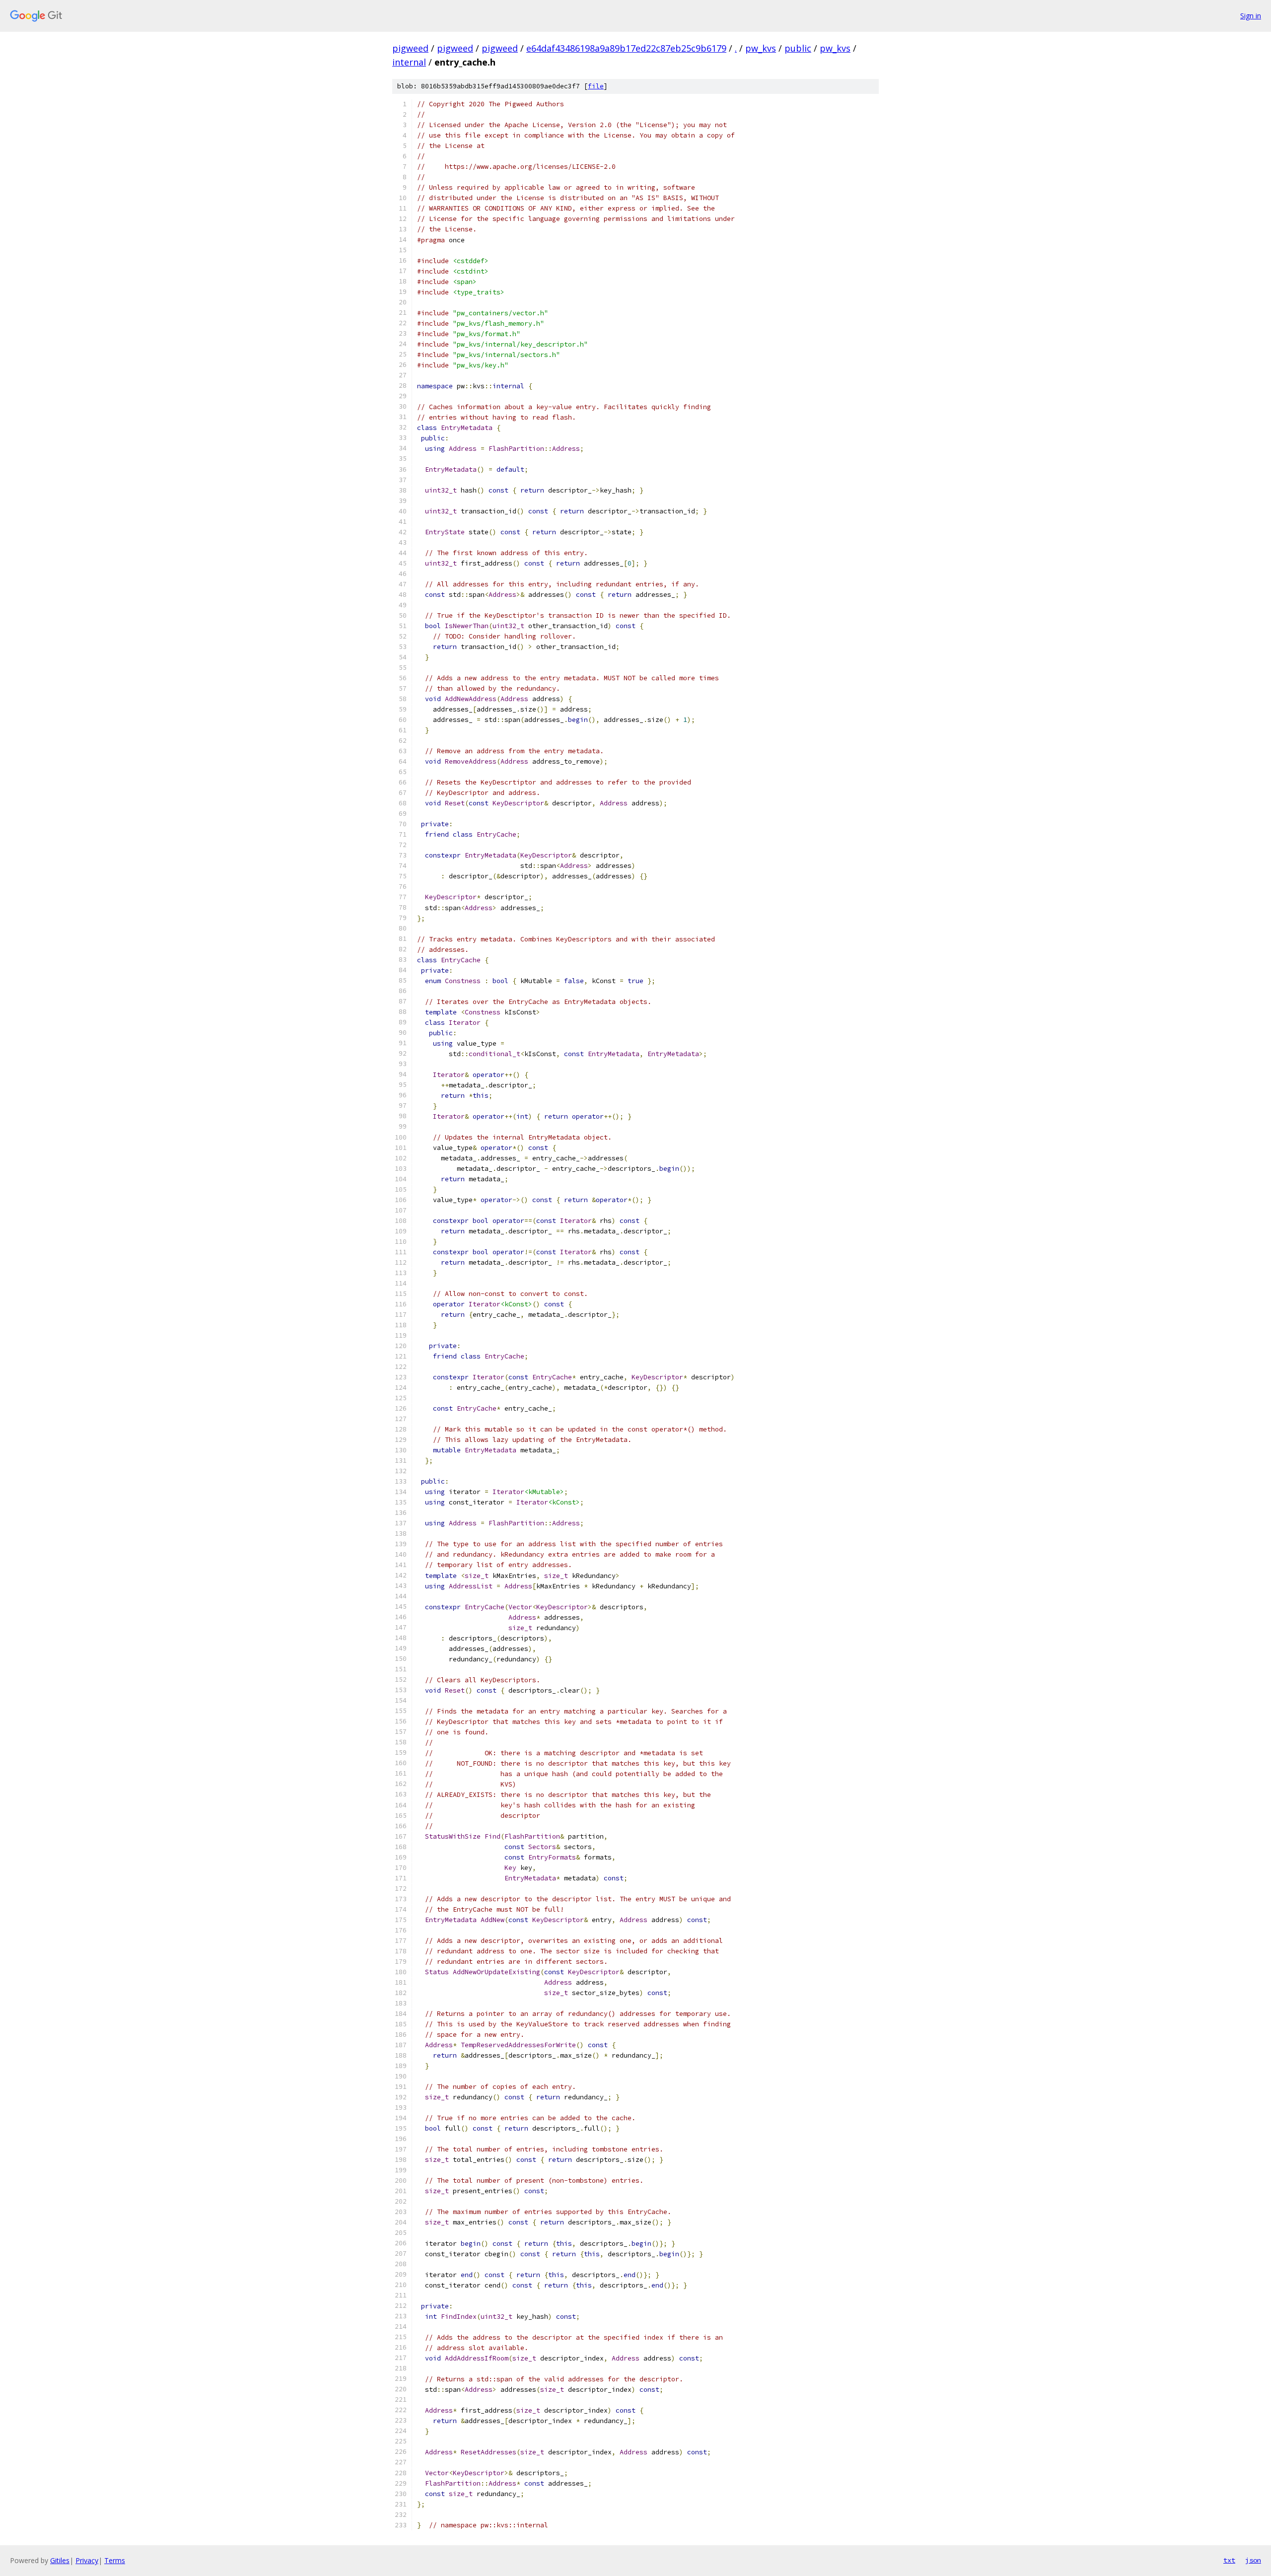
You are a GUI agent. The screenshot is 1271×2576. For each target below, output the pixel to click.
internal (409, 62)
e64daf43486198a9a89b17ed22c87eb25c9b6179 (626, 48)
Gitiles (60, 2560)
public (798, 48)
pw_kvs (761, 48)
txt (1229, 2560)
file (596, 86)
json (1253, 2560)
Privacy (87, 2560)
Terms (115, 2560)
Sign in (1251, 16)
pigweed (410, 48)
